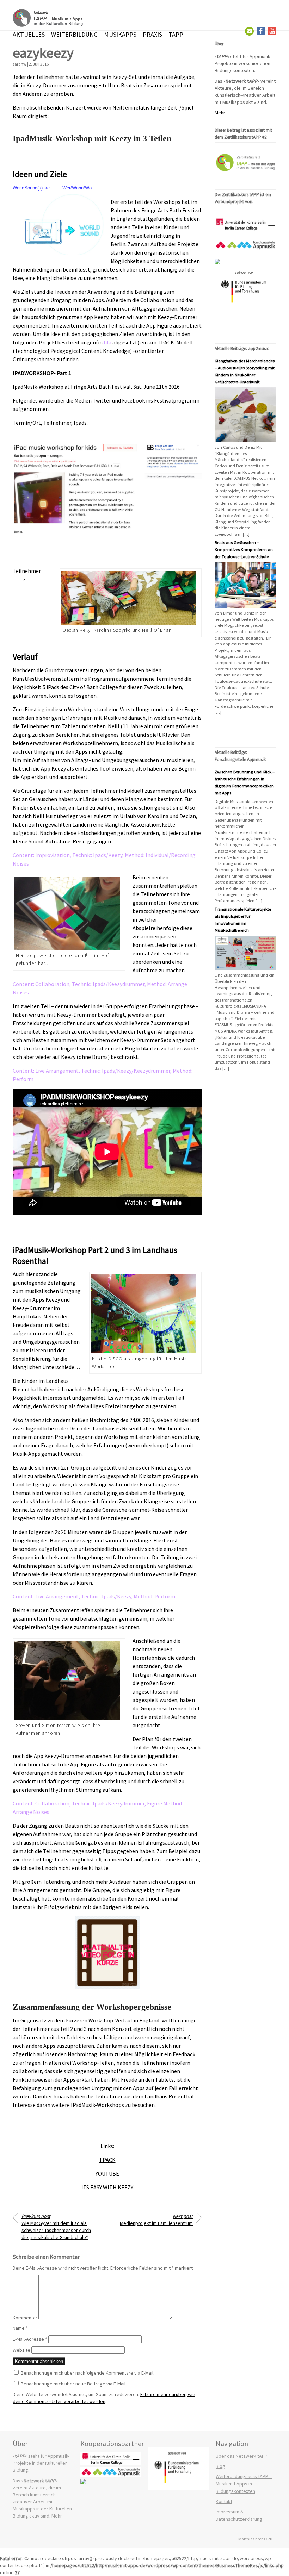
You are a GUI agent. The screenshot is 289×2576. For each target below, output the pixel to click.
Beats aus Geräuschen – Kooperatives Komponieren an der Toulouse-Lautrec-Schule (244, 550)
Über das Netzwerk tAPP (242, 2456)
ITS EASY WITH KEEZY (107, 2187)
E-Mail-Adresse (30, 2339)
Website (21, 2350)
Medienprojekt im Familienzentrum (156, 2220)
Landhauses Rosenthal (120, 1428)
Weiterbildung (74, 34)
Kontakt (224, 2501)
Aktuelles (29, 34)
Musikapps (120, 34)
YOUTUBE (107, 2173)
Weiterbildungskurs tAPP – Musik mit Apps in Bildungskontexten (244, 2484)
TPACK (107, 2160)
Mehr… (222, 113)
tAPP (176, 34)
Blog (220, 2466)
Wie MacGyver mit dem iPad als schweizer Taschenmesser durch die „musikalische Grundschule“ (56, 2227)
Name (20, 2328)
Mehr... (58, 2516)
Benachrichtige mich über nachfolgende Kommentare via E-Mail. (88, 2373)
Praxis (152, 34)
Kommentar (25, 2318)
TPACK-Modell (175, 342)
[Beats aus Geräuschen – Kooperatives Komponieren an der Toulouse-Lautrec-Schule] (245, 606)
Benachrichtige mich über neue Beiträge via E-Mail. (74, 2384)
